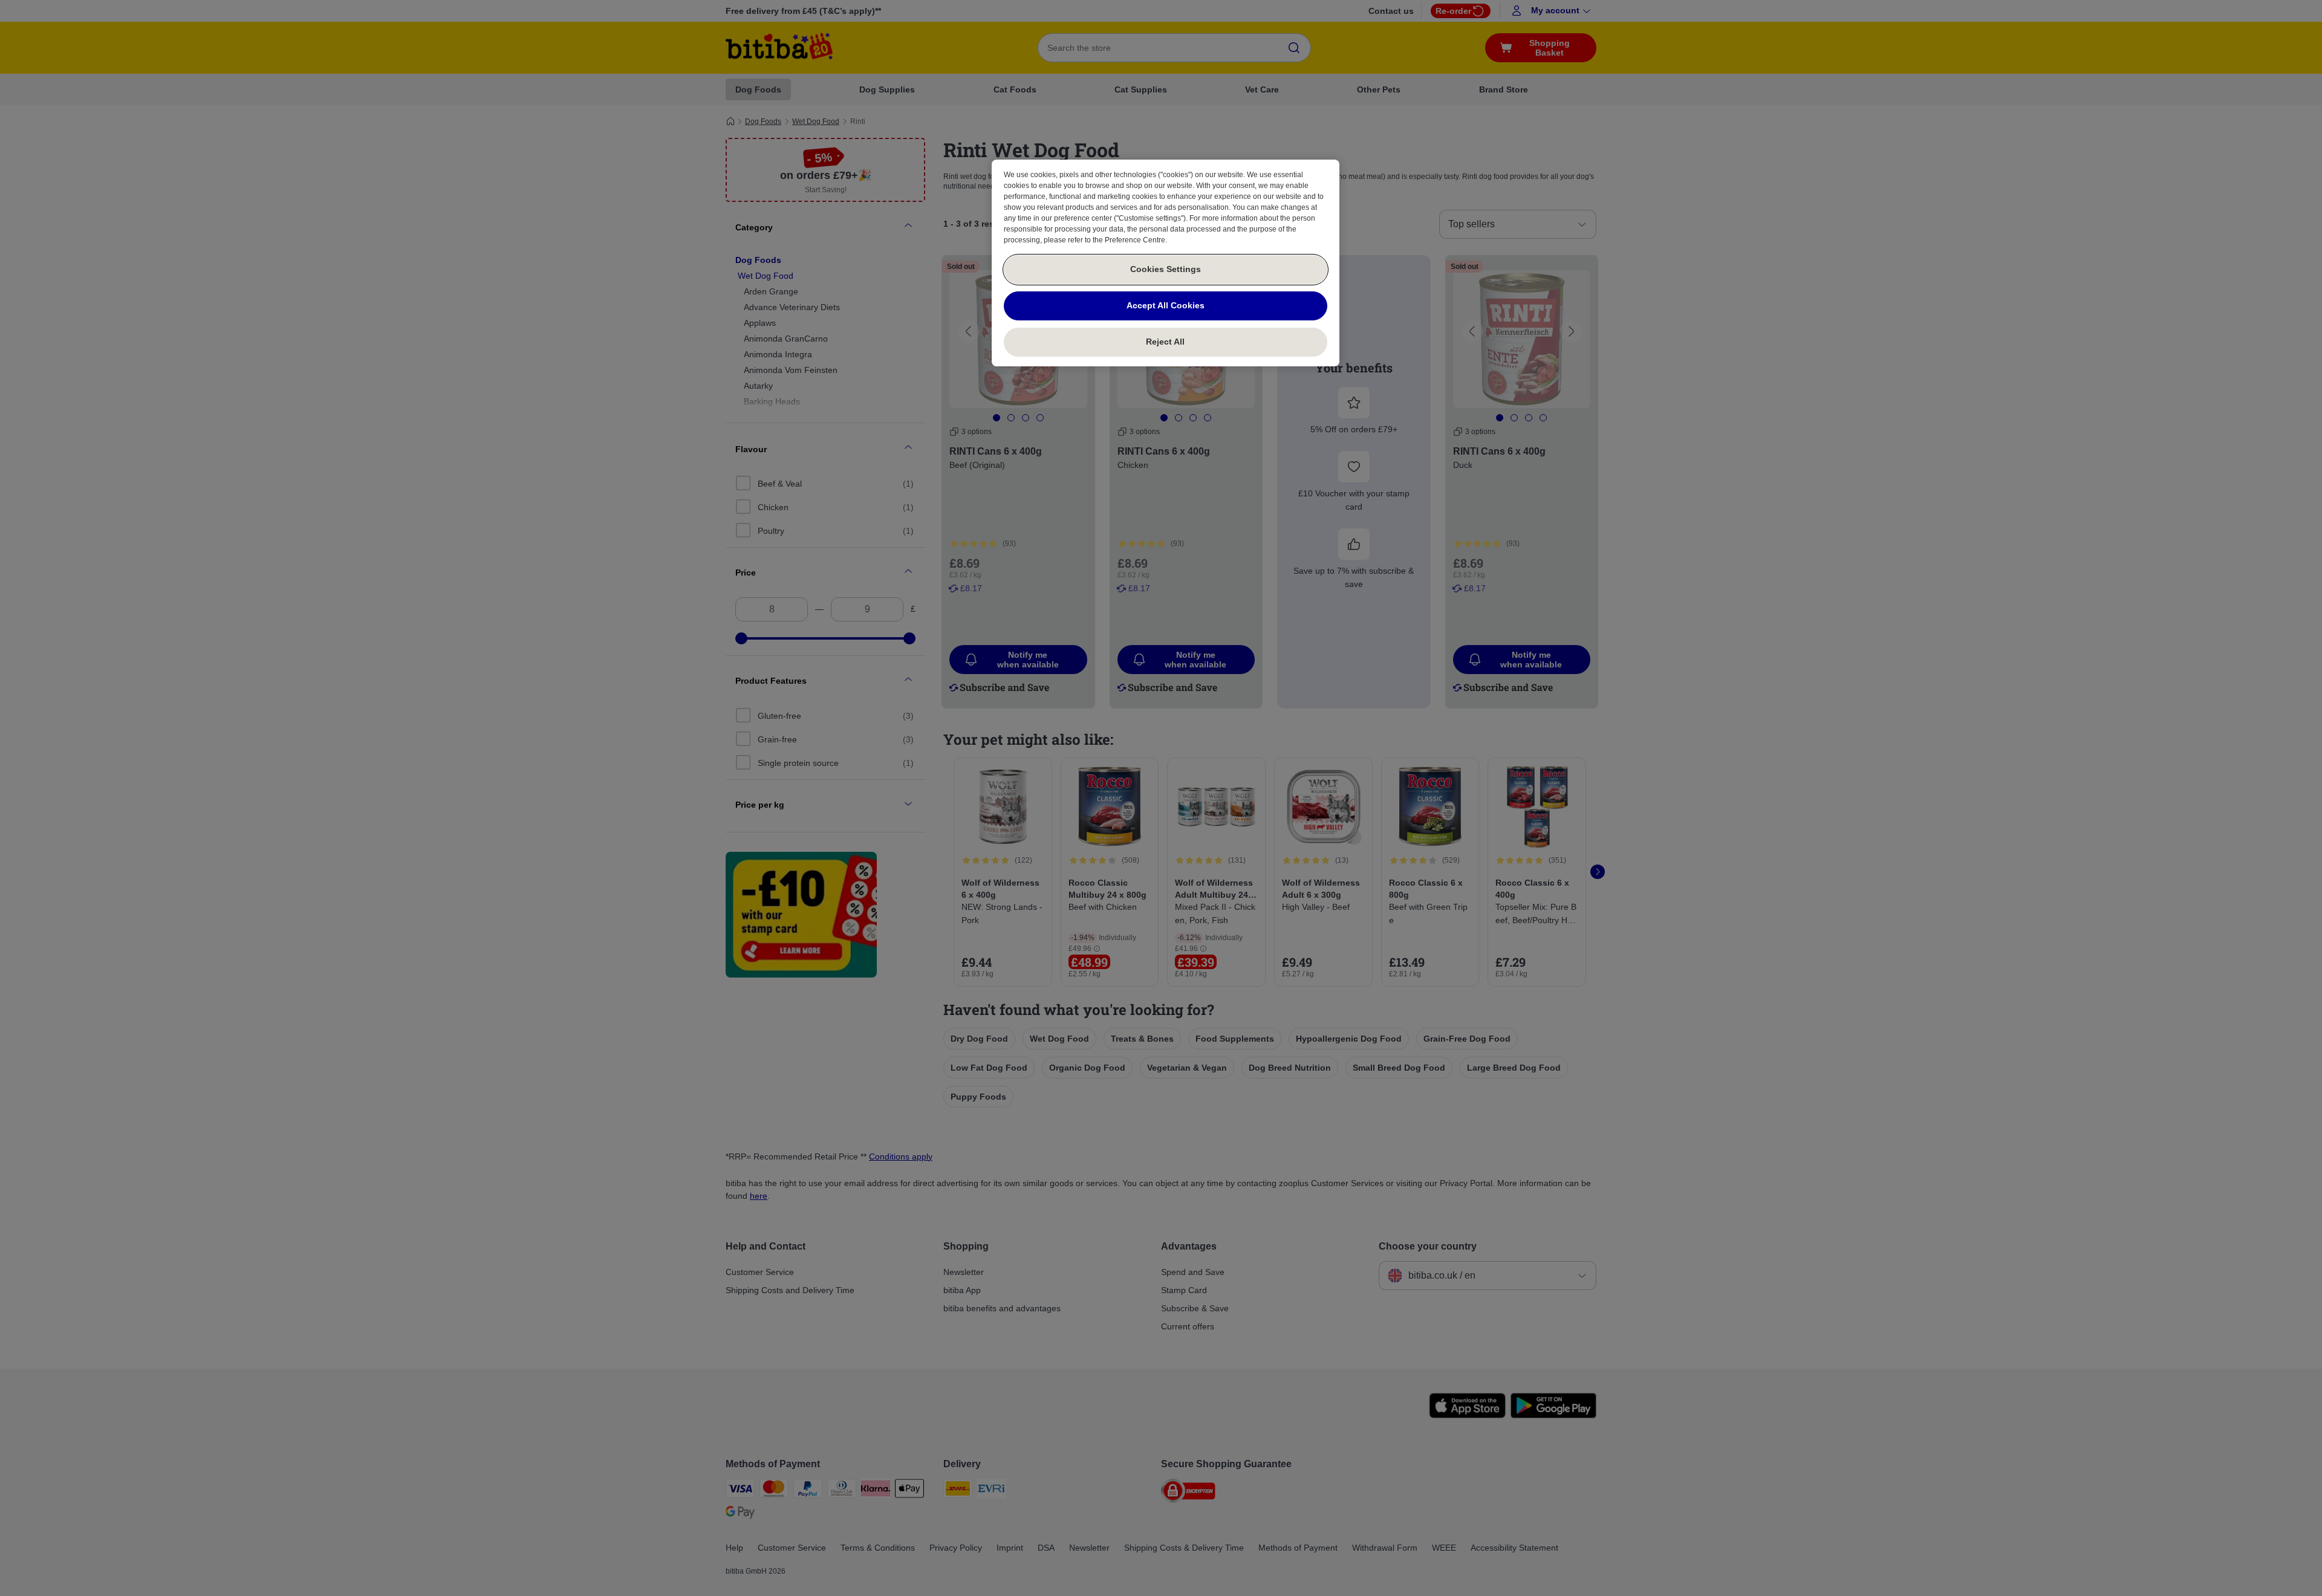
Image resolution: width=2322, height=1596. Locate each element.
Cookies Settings (1166, 269)
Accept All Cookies (1166, 305)
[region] (1166, 263)
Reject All (1165, 342)
